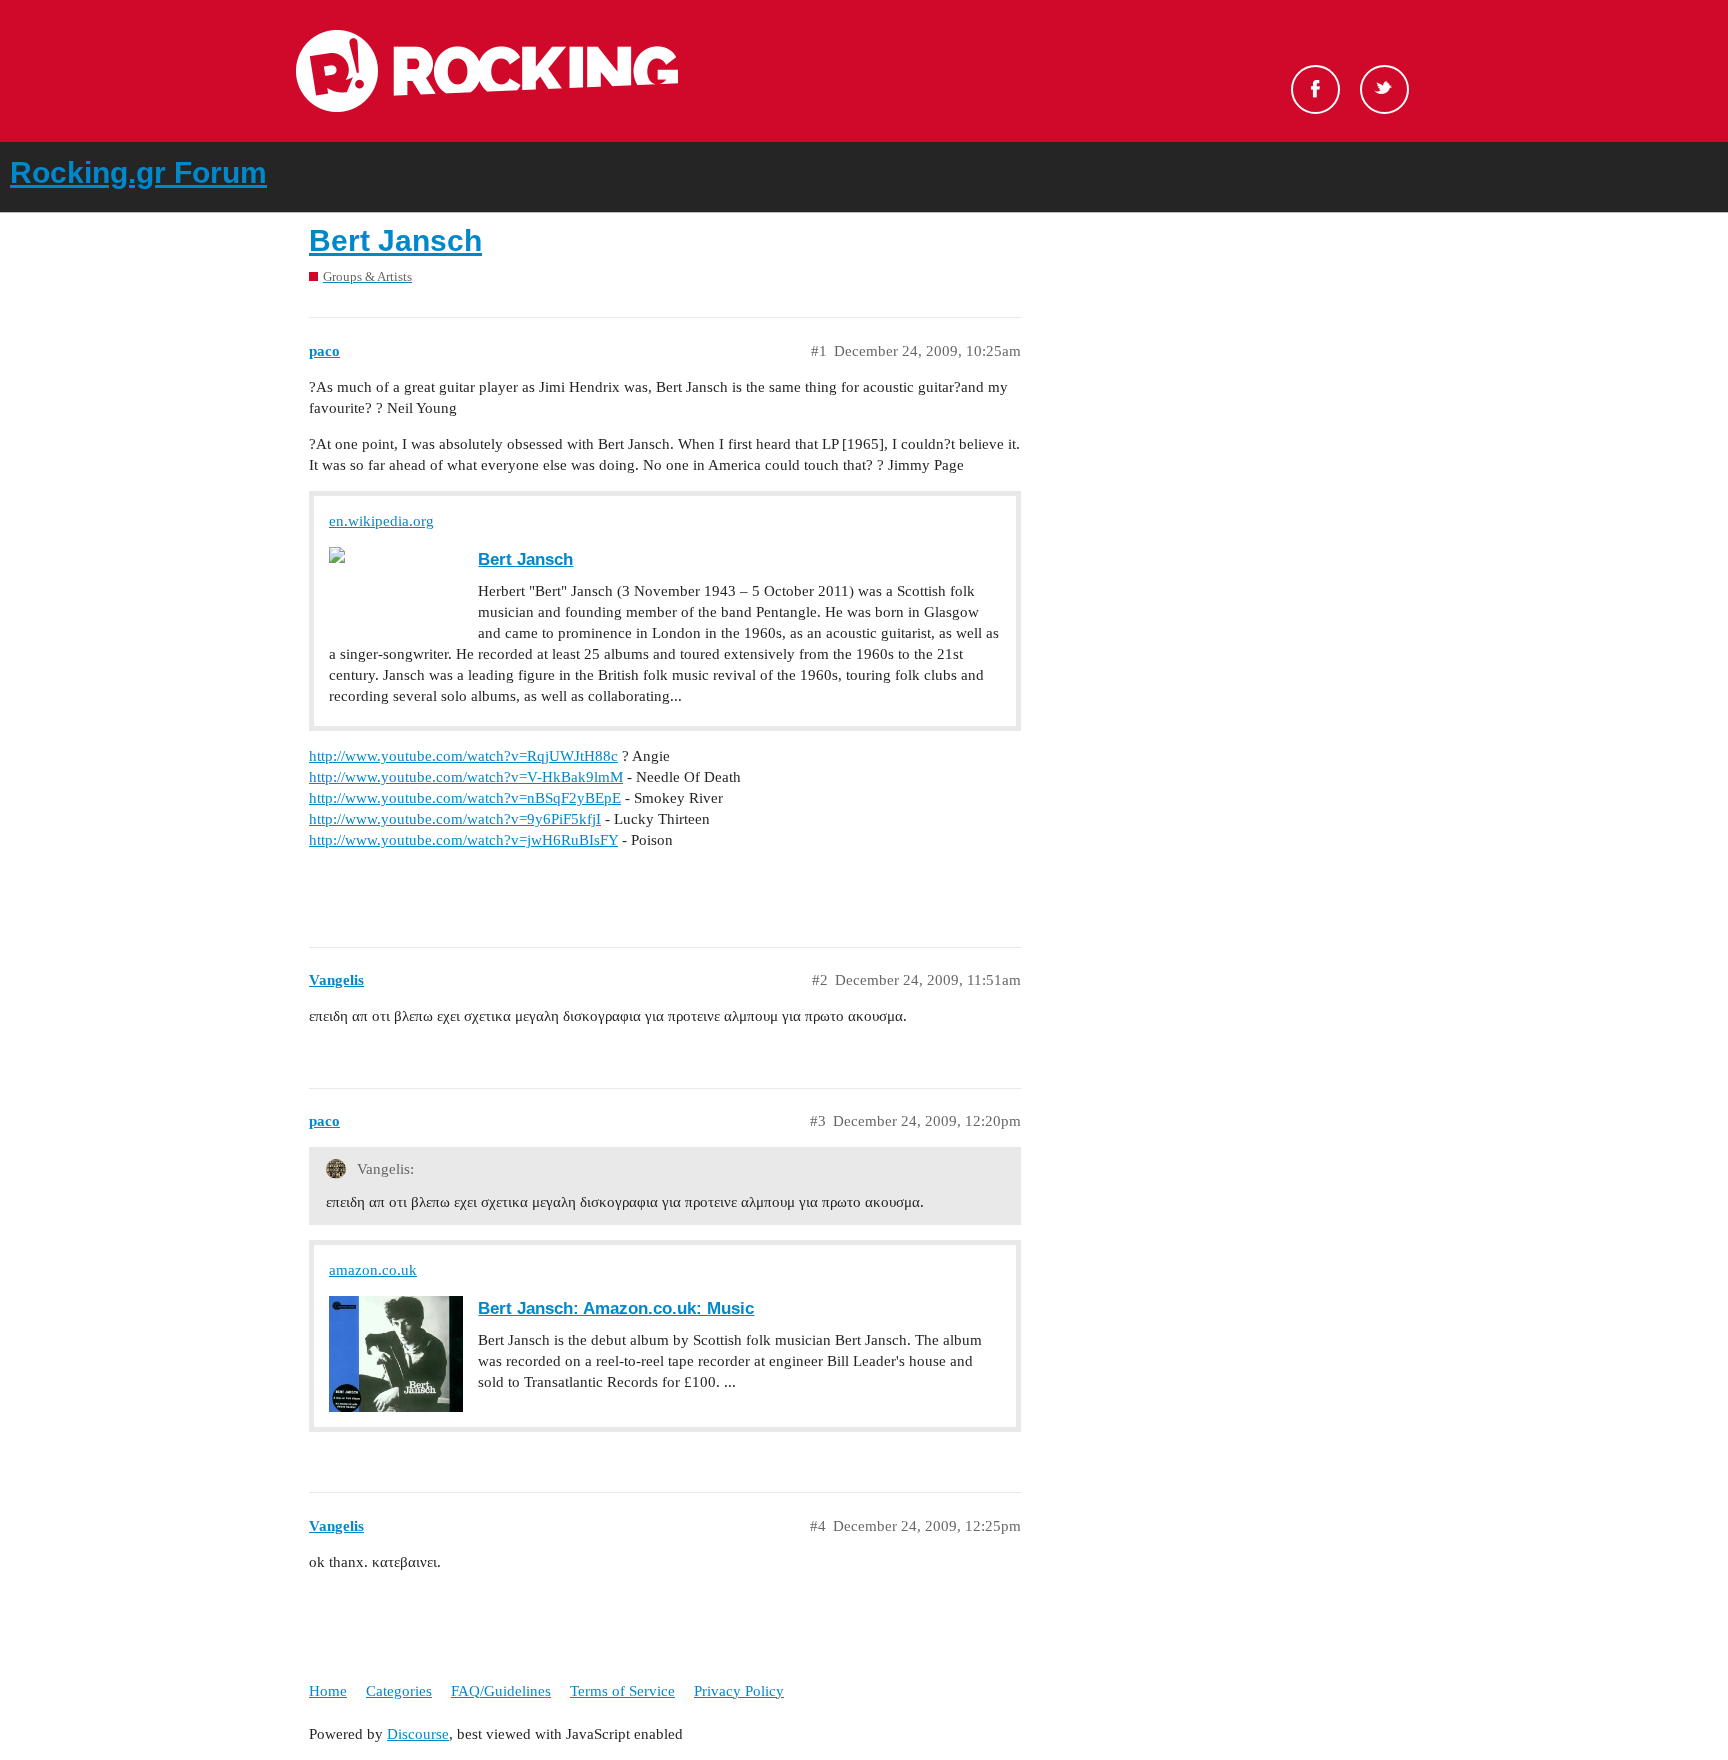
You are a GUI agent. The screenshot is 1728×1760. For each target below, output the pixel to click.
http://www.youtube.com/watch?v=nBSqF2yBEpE (465, 798)
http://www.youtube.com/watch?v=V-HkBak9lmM (466, 777)
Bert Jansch (395, 240)
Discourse (418, 1734)
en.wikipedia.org (381, 521)
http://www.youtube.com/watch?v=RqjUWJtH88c (463, 756)
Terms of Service (622, 1691)
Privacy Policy (739, 1691)
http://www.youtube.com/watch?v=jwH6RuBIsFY (463, 840)
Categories (399, 1691)
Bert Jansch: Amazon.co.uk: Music (616, 1308)
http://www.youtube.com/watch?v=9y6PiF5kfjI (455, 819)
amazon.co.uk (373, 1270)
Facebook (1315, 89)
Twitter (1384, 89)
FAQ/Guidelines (501, 1691)
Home (328, 1691)
